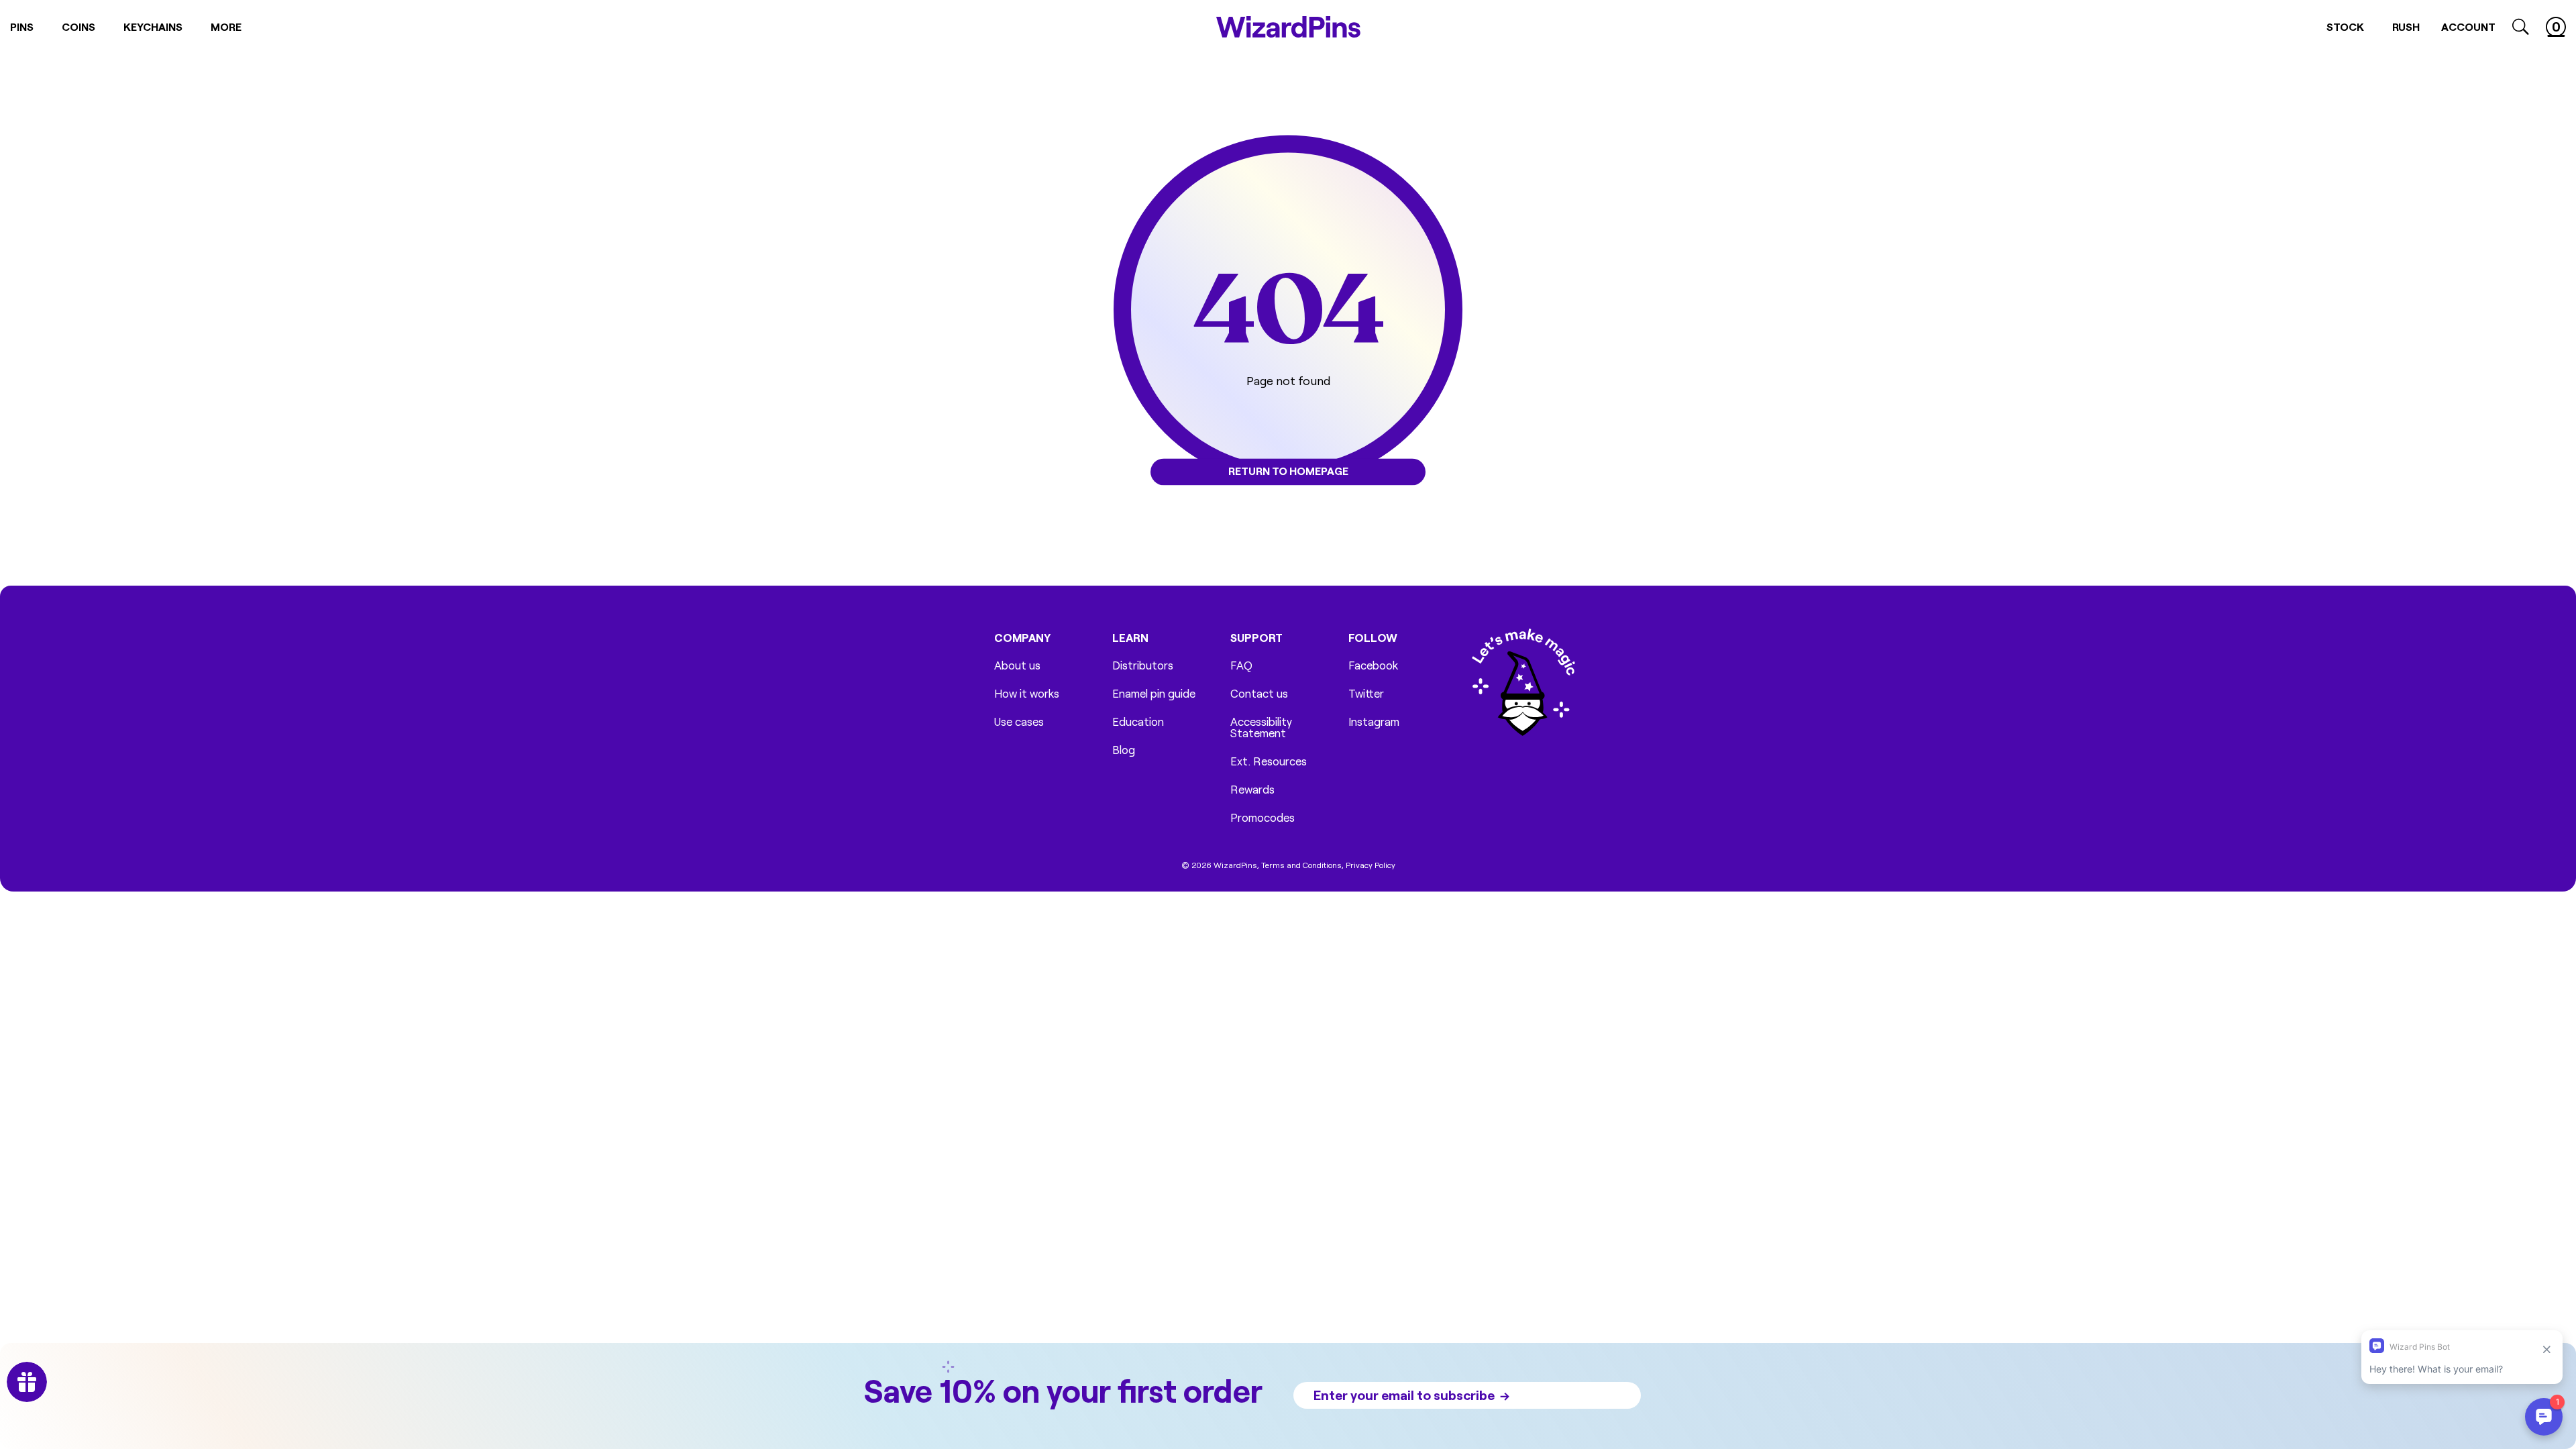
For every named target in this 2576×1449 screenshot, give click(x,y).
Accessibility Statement (1261, 727)
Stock (2345, 26)
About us (1017, 665)
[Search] (2521, 27)
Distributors (1143, 665)
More (226, 26)
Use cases (1019, 721)
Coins (78, 26)
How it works (1027, 693)
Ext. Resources (1269, 761)
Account (2468, 26)
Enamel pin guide (1154, 693)
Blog (1124, 750)
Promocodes (1263, 817)
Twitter (1366, 693)
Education (1138, 721)
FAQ (1241, 665)
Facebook (1373, 665)
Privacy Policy (1371, 865)
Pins (22, 26)
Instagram (1374, 721)
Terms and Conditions (1301, 865)
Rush (2406, 26)
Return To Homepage (1288, 471)
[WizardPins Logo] (1288, 27)
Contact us (1259, 693)
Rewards (1252, 789)
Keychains (153, 26)
